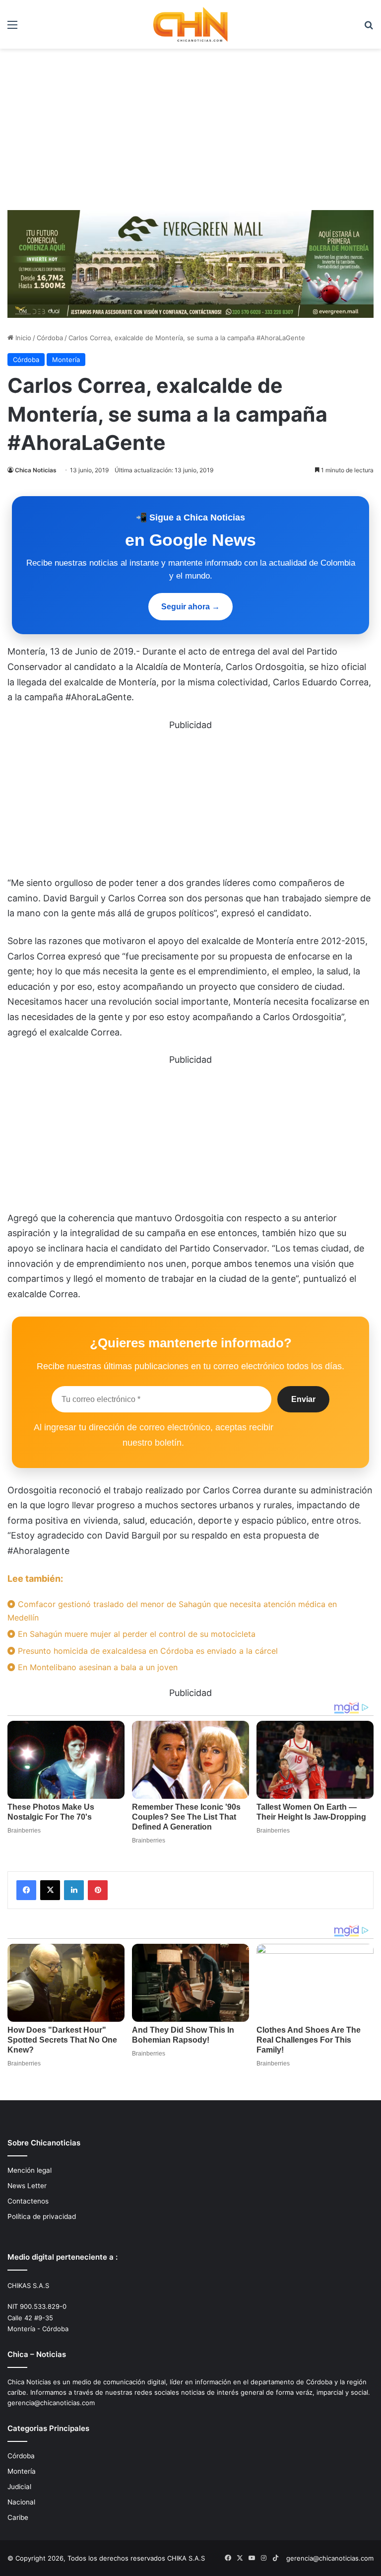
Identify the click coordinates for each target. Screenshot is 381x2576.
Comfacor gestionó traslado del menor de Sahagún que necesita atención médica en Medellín (172, 1611)
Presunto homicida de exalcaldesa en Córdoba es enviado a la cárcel (147, 1651)
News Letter (27, 2186)
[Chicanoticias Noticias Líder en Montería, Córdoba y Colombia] (190, 24)
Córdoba (50, 338)
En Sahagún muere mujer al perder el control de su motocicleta (135, 1634)
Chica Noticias (36, 470)
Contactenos (28, 2201)
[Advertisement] (190, 133)
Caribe (18, 2517)
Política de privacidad (42, 2216)
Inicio (22, 338)
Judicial (19, 2487)
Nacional (21, 2502)
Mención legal (30, 2170)
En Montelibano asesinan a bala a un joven (96, 1667)
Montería (66, 360)
